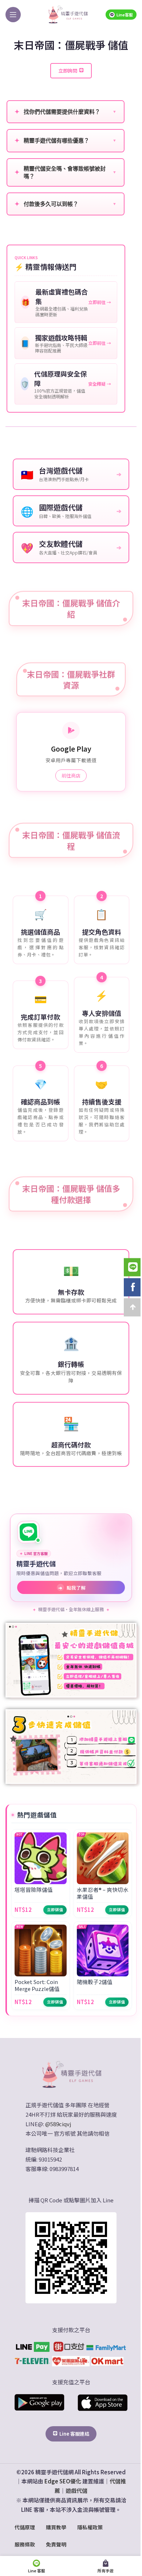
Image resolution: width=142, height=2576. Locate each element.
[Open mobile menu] (13, 15)
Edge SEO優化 (63, 2481)
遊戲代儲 (76, 2491)
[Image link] (71, 2074)
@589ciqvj (58, 2124)
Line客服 (125, 15)
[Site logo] (68, 14)
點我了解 (72, 1588)
